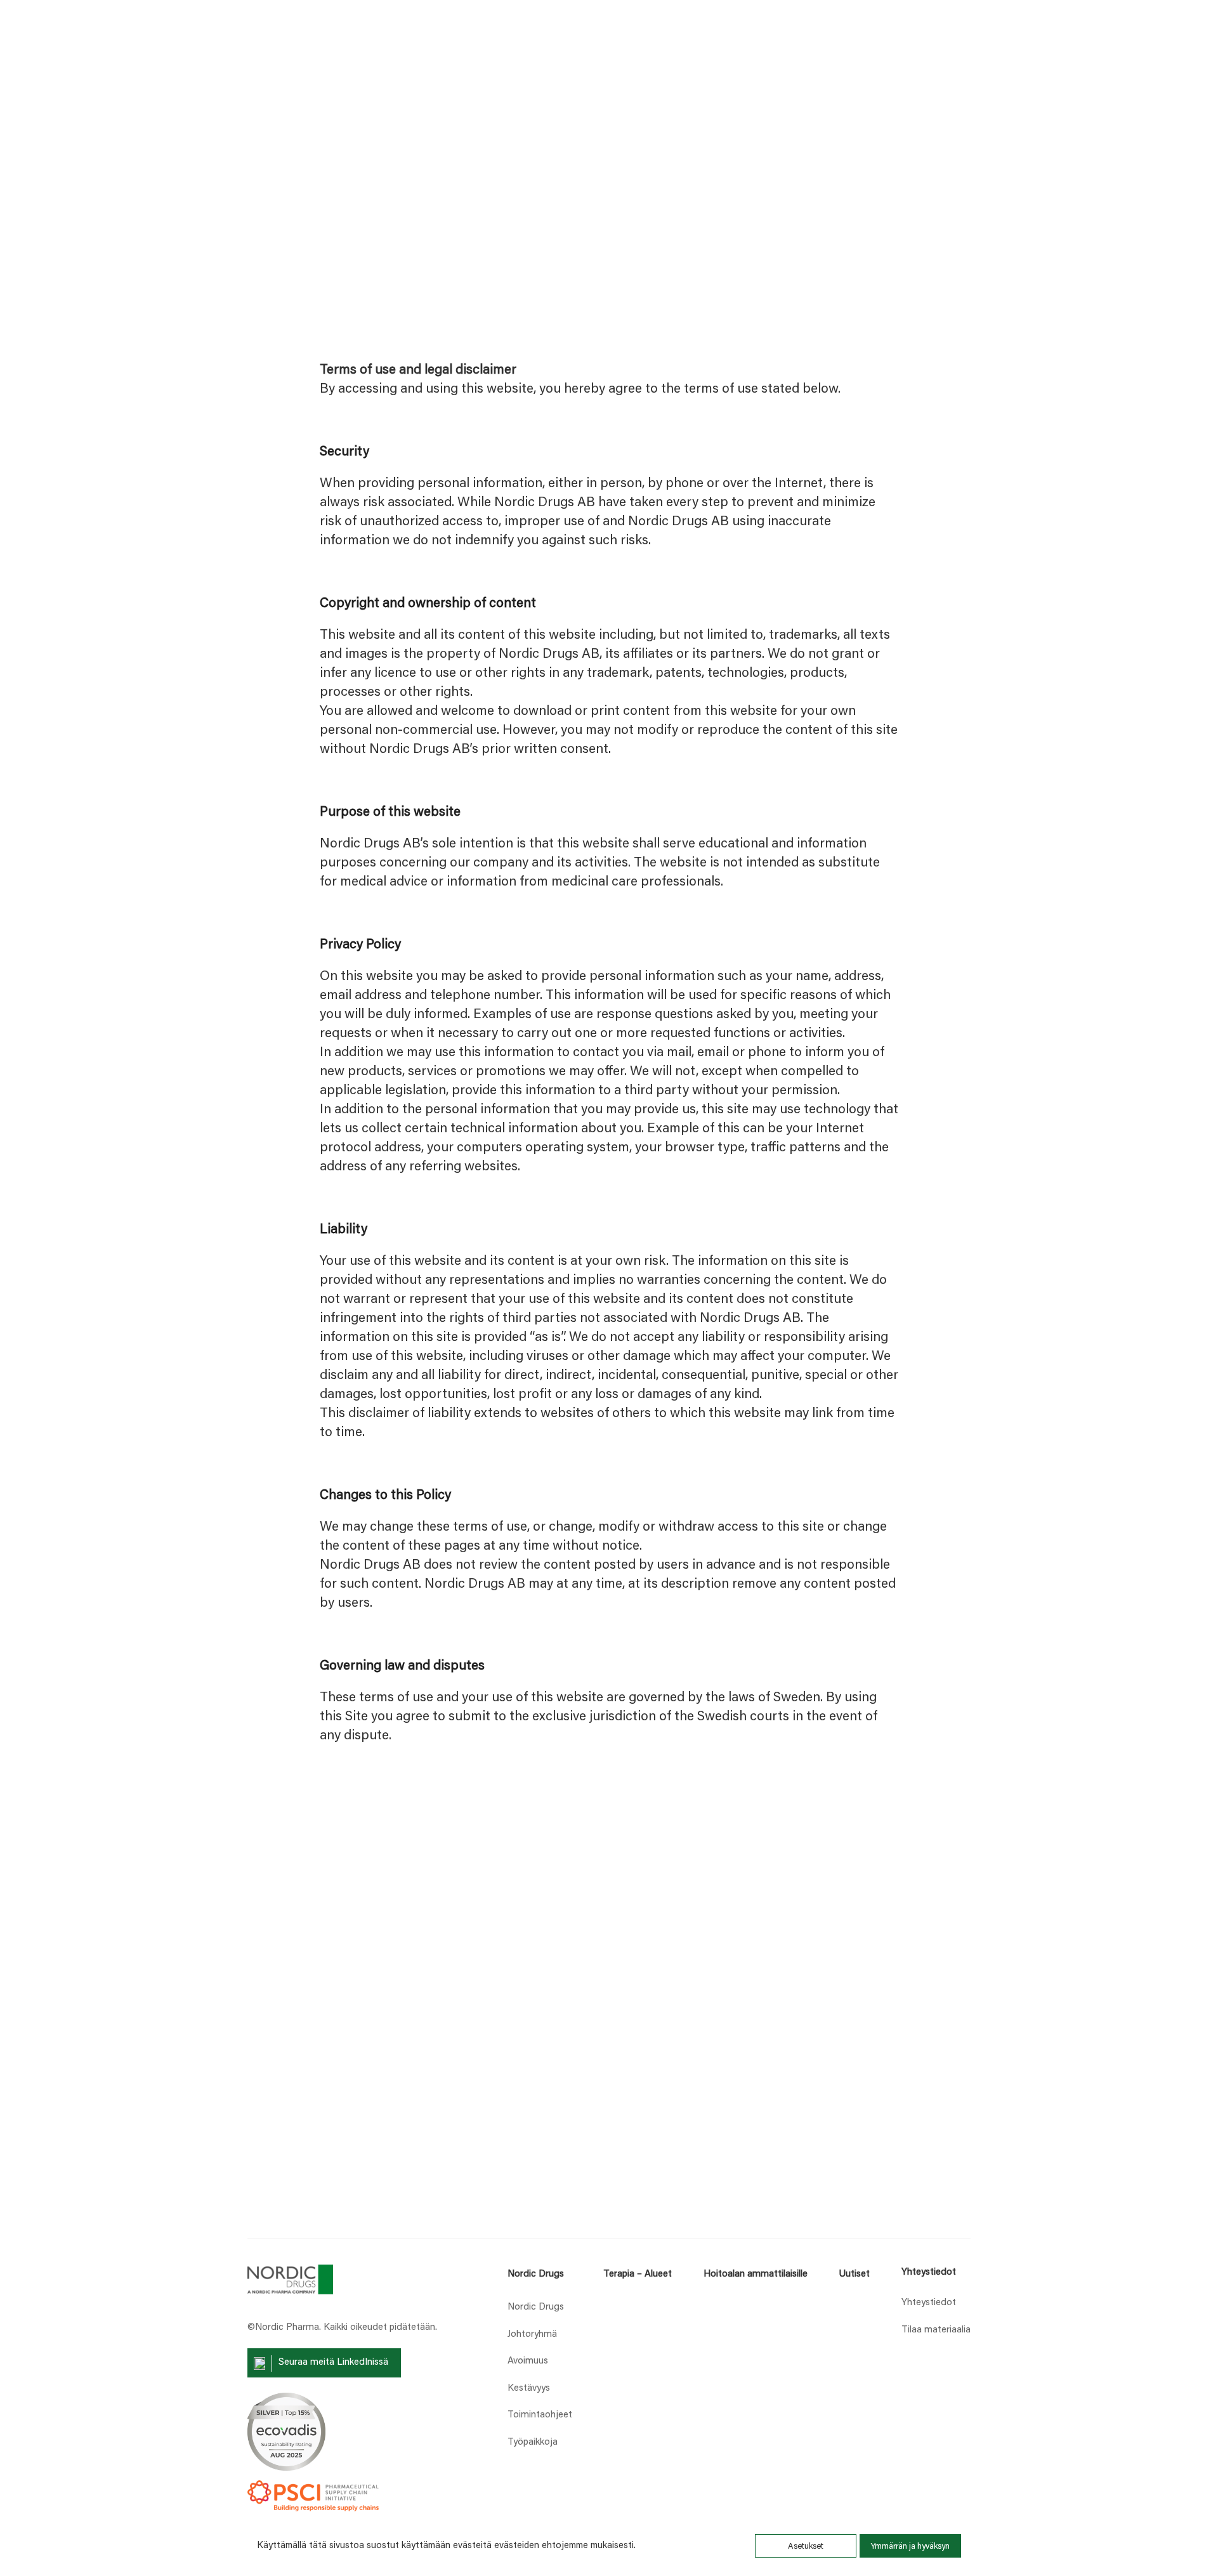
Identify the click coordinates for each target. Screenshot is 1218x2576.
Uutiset (854, 2274)
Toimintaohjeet (540, 2415)
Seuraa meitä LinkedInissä (333, 2363)
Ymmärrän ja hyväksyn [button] (910, 2547)
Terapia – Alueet (638, 2274)
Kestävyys (529, 2389)
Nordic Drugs (536, 2274)
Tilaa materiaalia (936, 2330)
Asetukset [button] (806, 2547)
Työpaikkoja (533, 2442)
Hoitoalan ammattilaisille (756, 2274)
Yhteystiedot (929, 2303)
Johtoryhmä (532, 2335)
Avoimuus (528, 2361)
